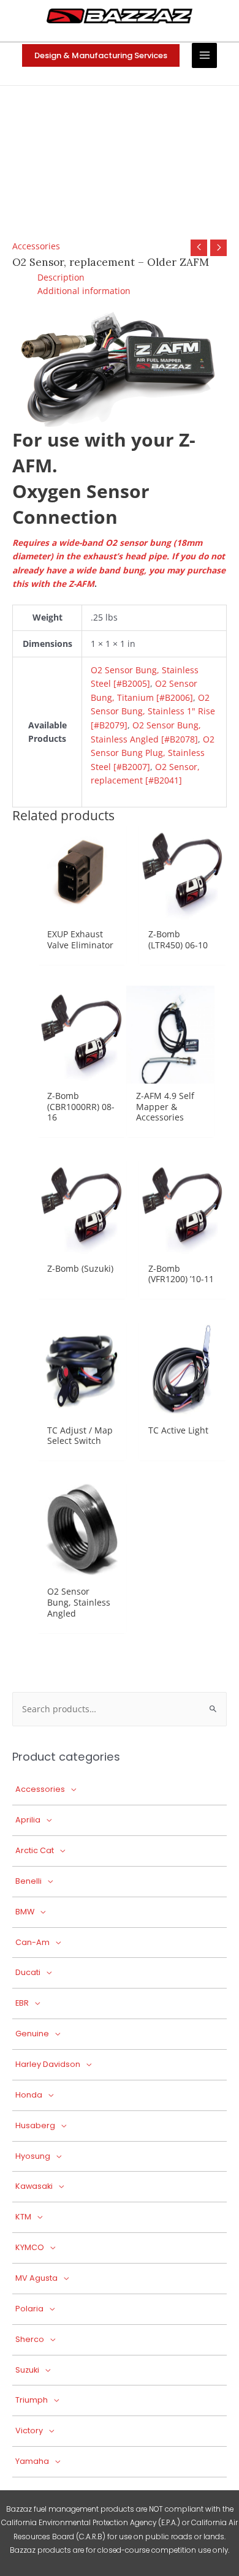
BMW (25, 1912)
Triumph (32, 2400)
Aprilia (28, 1820)
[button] (101, 55)
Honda (29, 2095)
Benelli (28, 1881)
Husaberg (35, 2125)
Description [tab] (61, 277)
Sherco (30, 2339)
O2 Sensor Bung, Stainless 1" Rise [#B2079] (153, 711)
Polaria (29, 2309)
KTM (23, 2217)
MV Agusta (36, 2278)
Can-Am (32, 1942)
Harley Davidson (48, 2064)
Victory (29, 2431)
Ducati (28, 1972)
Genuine (32, 2034)
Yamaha (32, 2461)
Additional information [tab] (84, 291)
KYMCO (30, 2247)
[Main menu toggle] (204, 55)
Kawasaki (34, 2186)
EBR (22, 2003)
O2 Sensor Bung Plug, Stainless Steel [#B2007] (153, 753)
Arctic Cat (35, 1850)
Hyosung (33, 2156)
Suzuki (27, 2370)
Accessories (36, 246)
